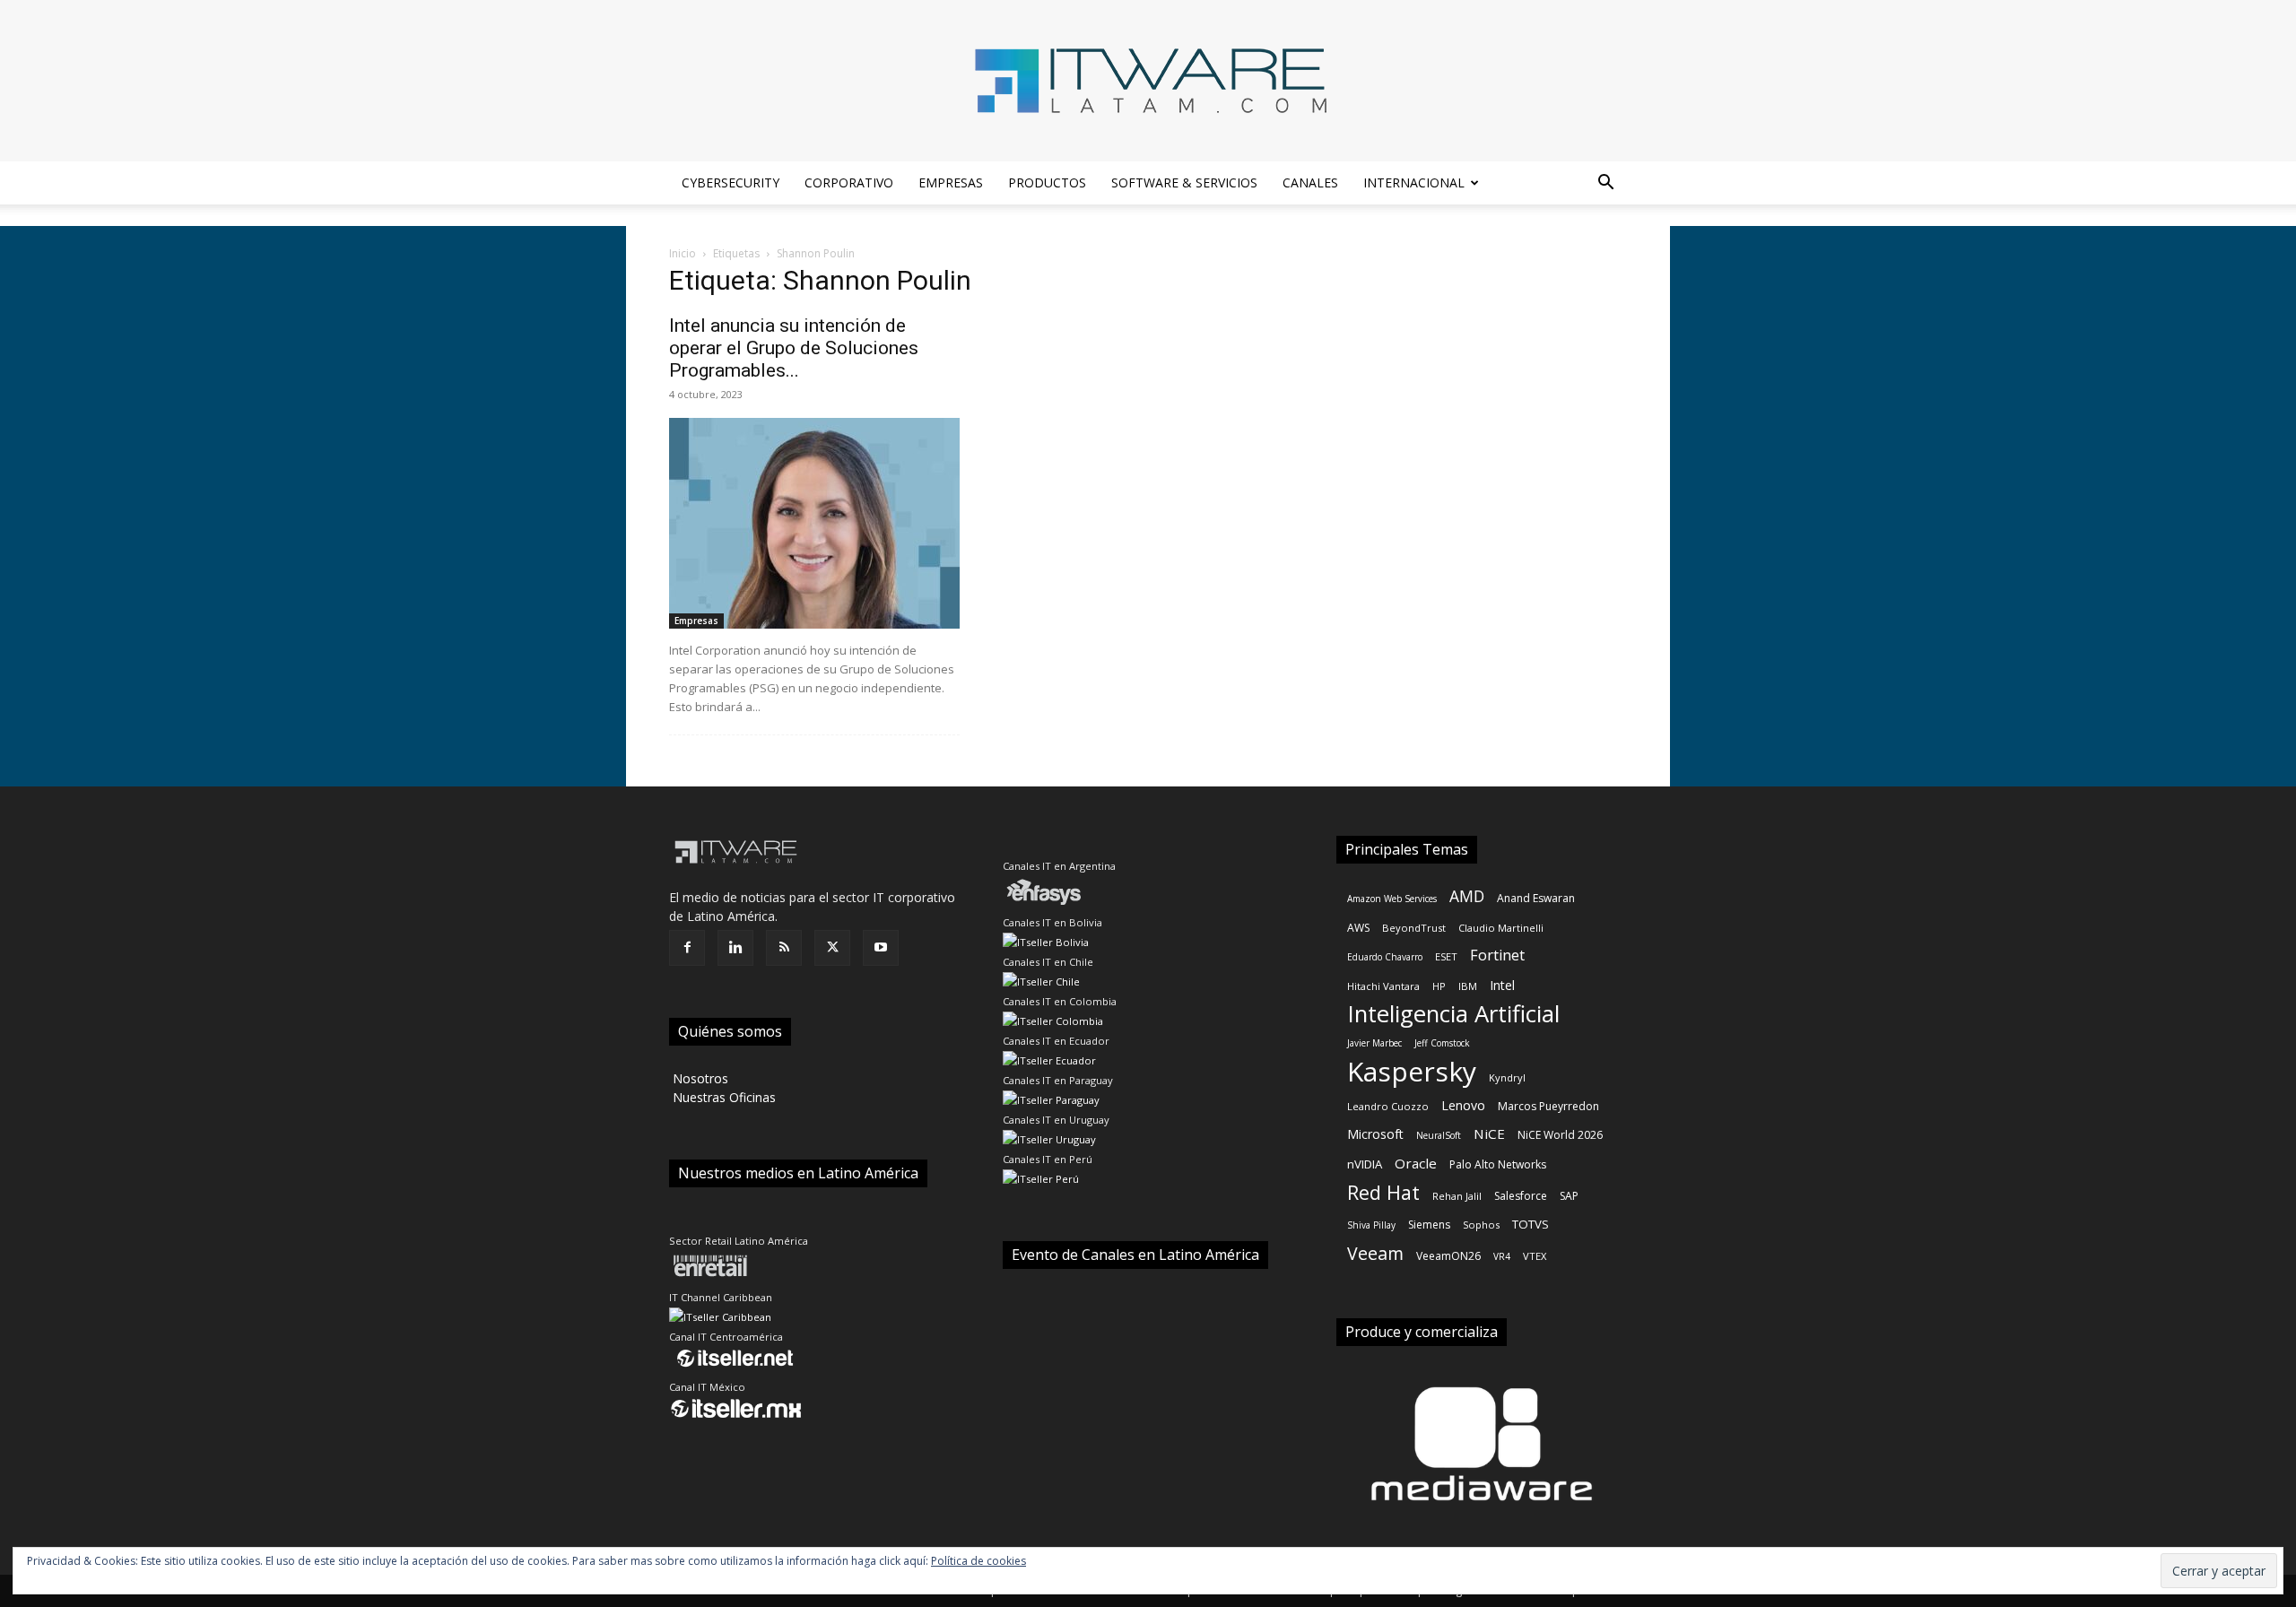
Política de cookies (978, 1561)
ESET (1446, 956)
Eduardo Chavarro (1385, 957)
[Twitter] (832, 948)
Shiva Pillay (1371, 1225)
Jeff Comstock (1442, 1043)
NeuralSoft (1439, 1135)
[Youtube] (881, 948)
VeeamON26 (1448, 1256)
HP (1439, 986)
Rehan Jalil (1457, 1196)
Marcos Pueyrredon (1548, 1106)
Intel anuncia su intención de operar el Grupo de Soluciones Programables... (794, 348)
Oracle (1416, 1163)
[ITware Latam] (1148, 81)
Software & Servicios (1184, 182)
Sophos (1481, 1225)
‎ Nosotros (699, 1078)
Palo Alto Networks (1498, 1164)
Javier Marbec (1374, 1043)
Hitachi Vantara (1383, 986)
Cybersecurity (731, 182)
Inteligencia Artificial (1453, 1014)
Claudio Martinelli (1501, 928)
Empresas (951, 182)
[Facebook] (687, 948)
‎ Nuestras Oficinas (722, 1097)
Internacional (1414, 182)
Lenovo (1463, 1105)
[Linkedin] (735, 948)
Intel (1502, 985)
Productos (1047, 182)
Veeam (1375, 1253)
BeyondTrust (1414, 928)
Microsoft (1375, 1134)
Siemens (1429, 1225)
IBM (1468, 986)
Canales (1310, 182)
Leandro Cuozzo (1388, 1106)
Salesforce (1521, 1196)
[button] (1605, 184)
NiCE (1489, 1134)
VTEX (1535, 1256)
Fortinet (1497, 956)
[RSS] (784, 948)
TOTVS (1531, 1224)
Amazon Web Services (1392, 899)
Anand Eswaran (1536, 898)
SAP (1569, 1196)
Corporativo (849, 182)
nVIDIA (1365, 1164)
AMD (1467, 896)
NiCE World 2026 (1560, 1135)
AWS (1358, 928)
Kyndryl (1507, 1077)
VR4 (1502, 1256)
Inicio (683, 253)
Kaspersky (1412, 1071)
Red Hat (1383, 1192)
